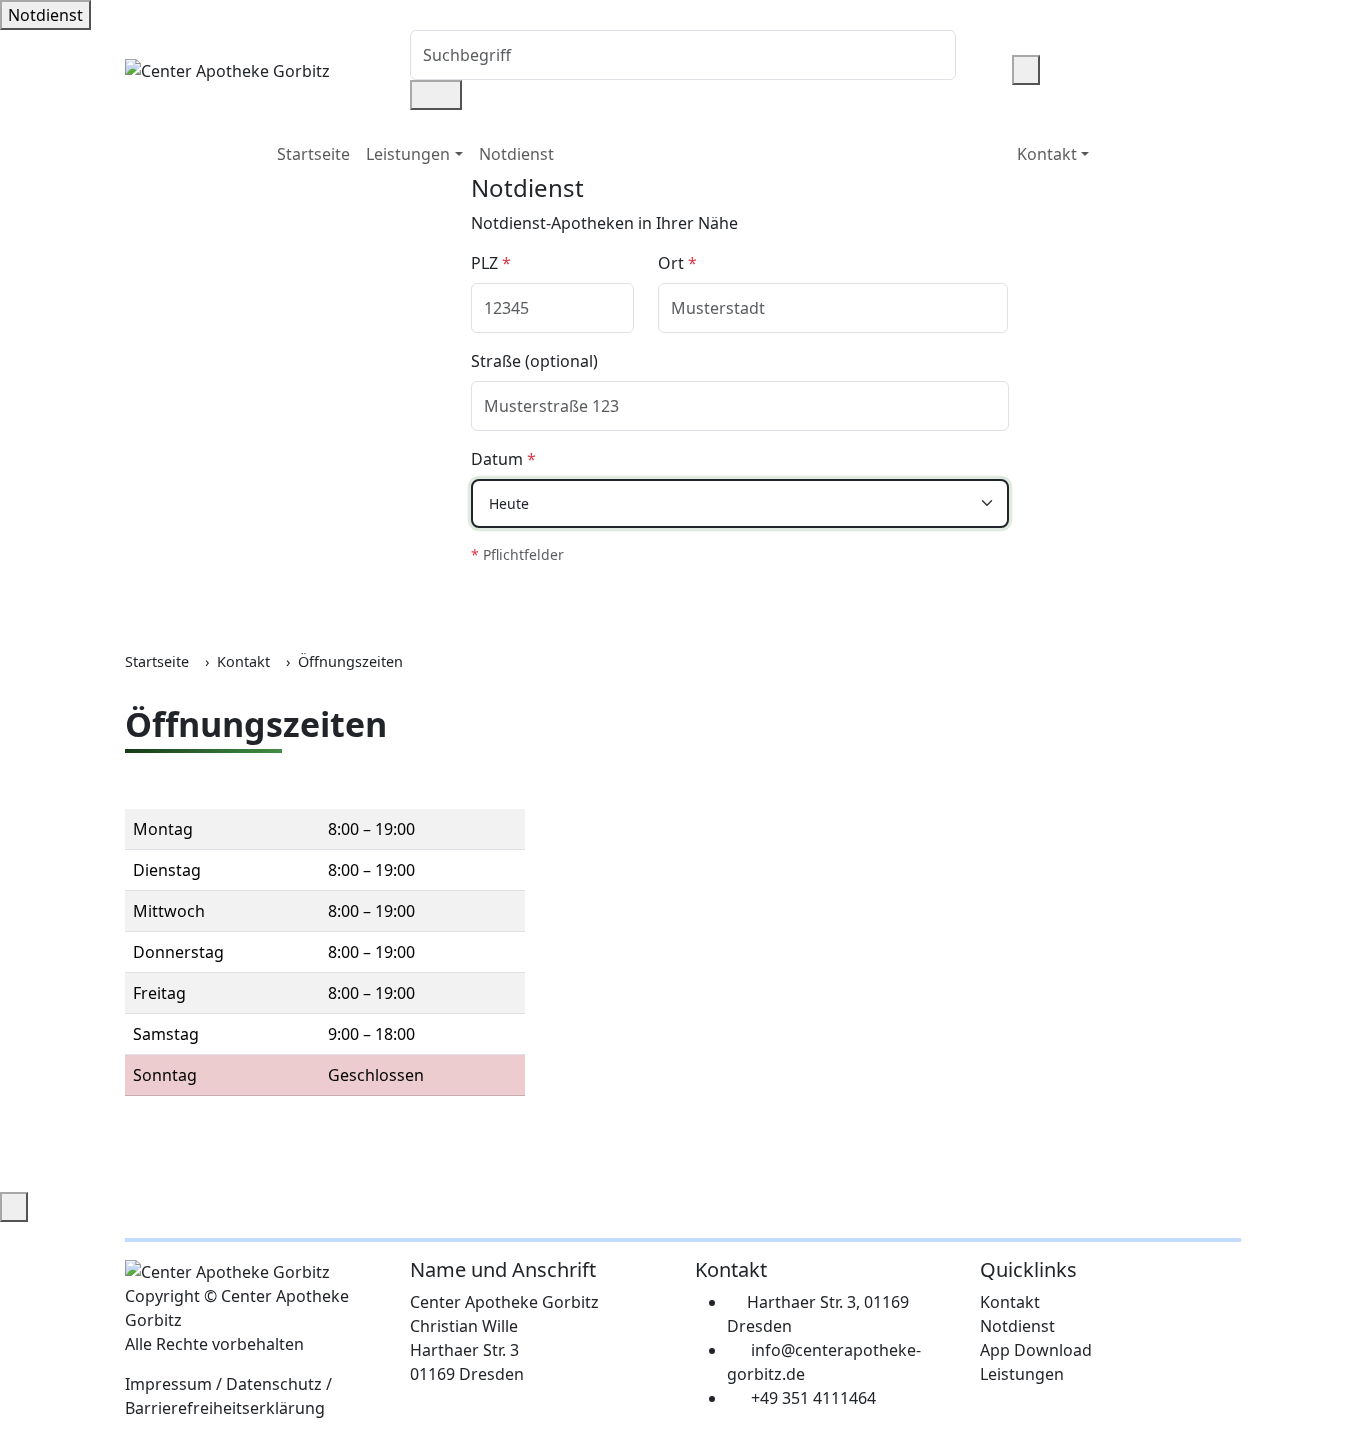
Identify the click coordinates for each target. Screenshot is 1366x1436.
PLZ (491, 263)
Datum (503, 459)
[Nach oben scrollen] (14, 1207)
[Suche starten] (436, 95)
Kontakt (243, 661)
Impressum (168, 1384)
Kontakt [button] (1047, 154)
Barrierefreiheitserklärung (225, 1408)
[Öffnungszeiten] (1004, 70)
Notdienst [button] (516, 154)
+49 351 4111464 (813, 1398)
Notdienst (45, 15)
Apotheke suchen (550, 600)
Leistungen (1022, 1374)
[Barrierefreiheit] (1026, 70)
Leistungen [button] (408, 154)
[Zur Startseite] (227, 69)
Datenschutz (274, 1384)
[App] (988, 70)
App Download (1036, 1350)
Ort (677, 263)
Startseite (313, 154)
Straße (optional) (534, 361)
